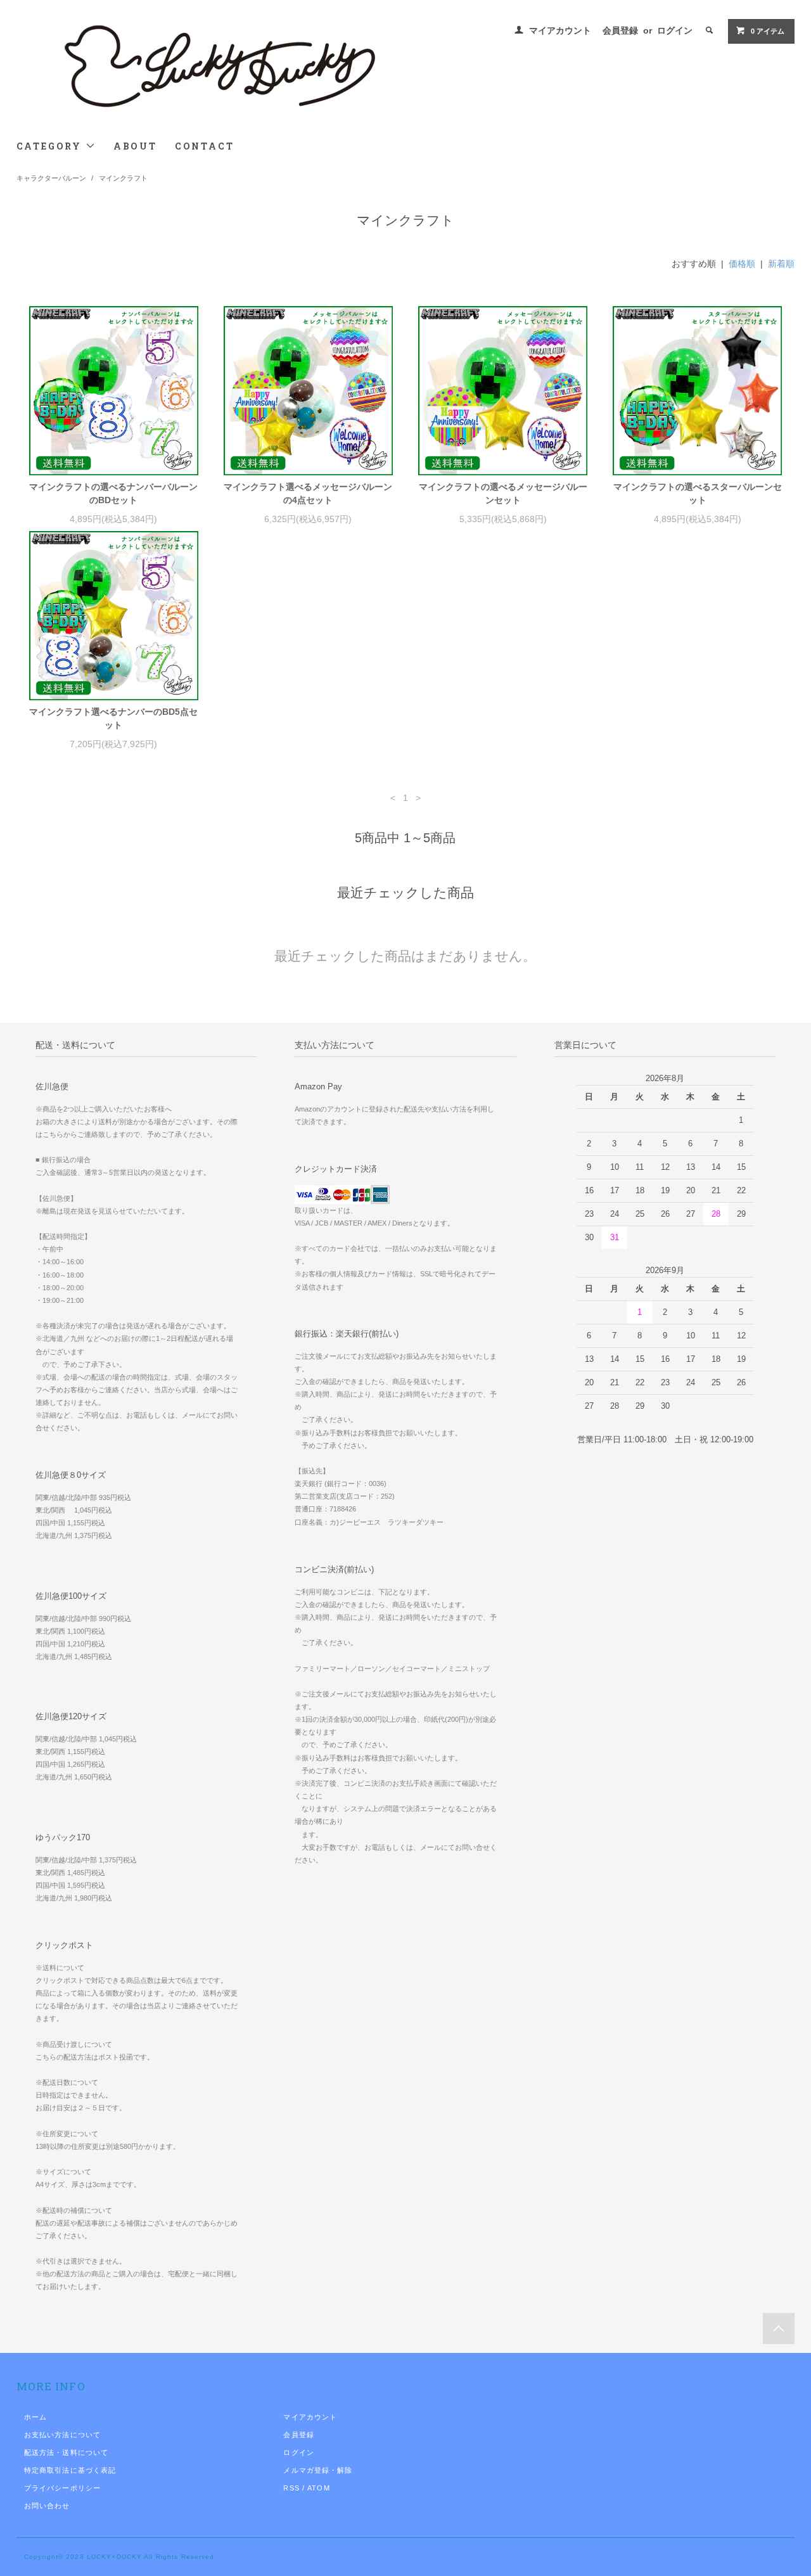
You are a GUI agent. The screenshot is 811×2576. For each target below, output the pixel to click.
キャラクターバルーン (51, 178)
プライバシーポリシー (62, 2488)
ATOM (318, 2488)
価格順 (742, 264)
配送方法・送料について (66, 2452)
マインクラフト (123, 178)
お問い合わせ (47, 2506)
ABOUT (135, 146)
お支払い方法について (62, 2435)
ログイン (675, 30)
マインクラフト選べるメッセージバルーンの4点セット (308, 493)
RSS (291, 2488)
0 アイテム (768, 31)
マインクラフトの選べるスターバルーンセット (698, 493)
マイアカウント (560, 30)
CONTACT (205, 146)
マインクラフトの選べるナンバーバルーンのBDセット (113, 493)
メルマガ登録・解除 (318, 2470)
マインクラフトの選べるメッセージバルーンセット (503, 493)
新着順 (781, 264)
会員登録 (620, 30)
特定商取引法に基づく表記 (70, 2470)
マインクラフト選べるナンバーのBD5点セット (113, 718)
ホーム (35, 2417)
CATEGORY (51, 146)
